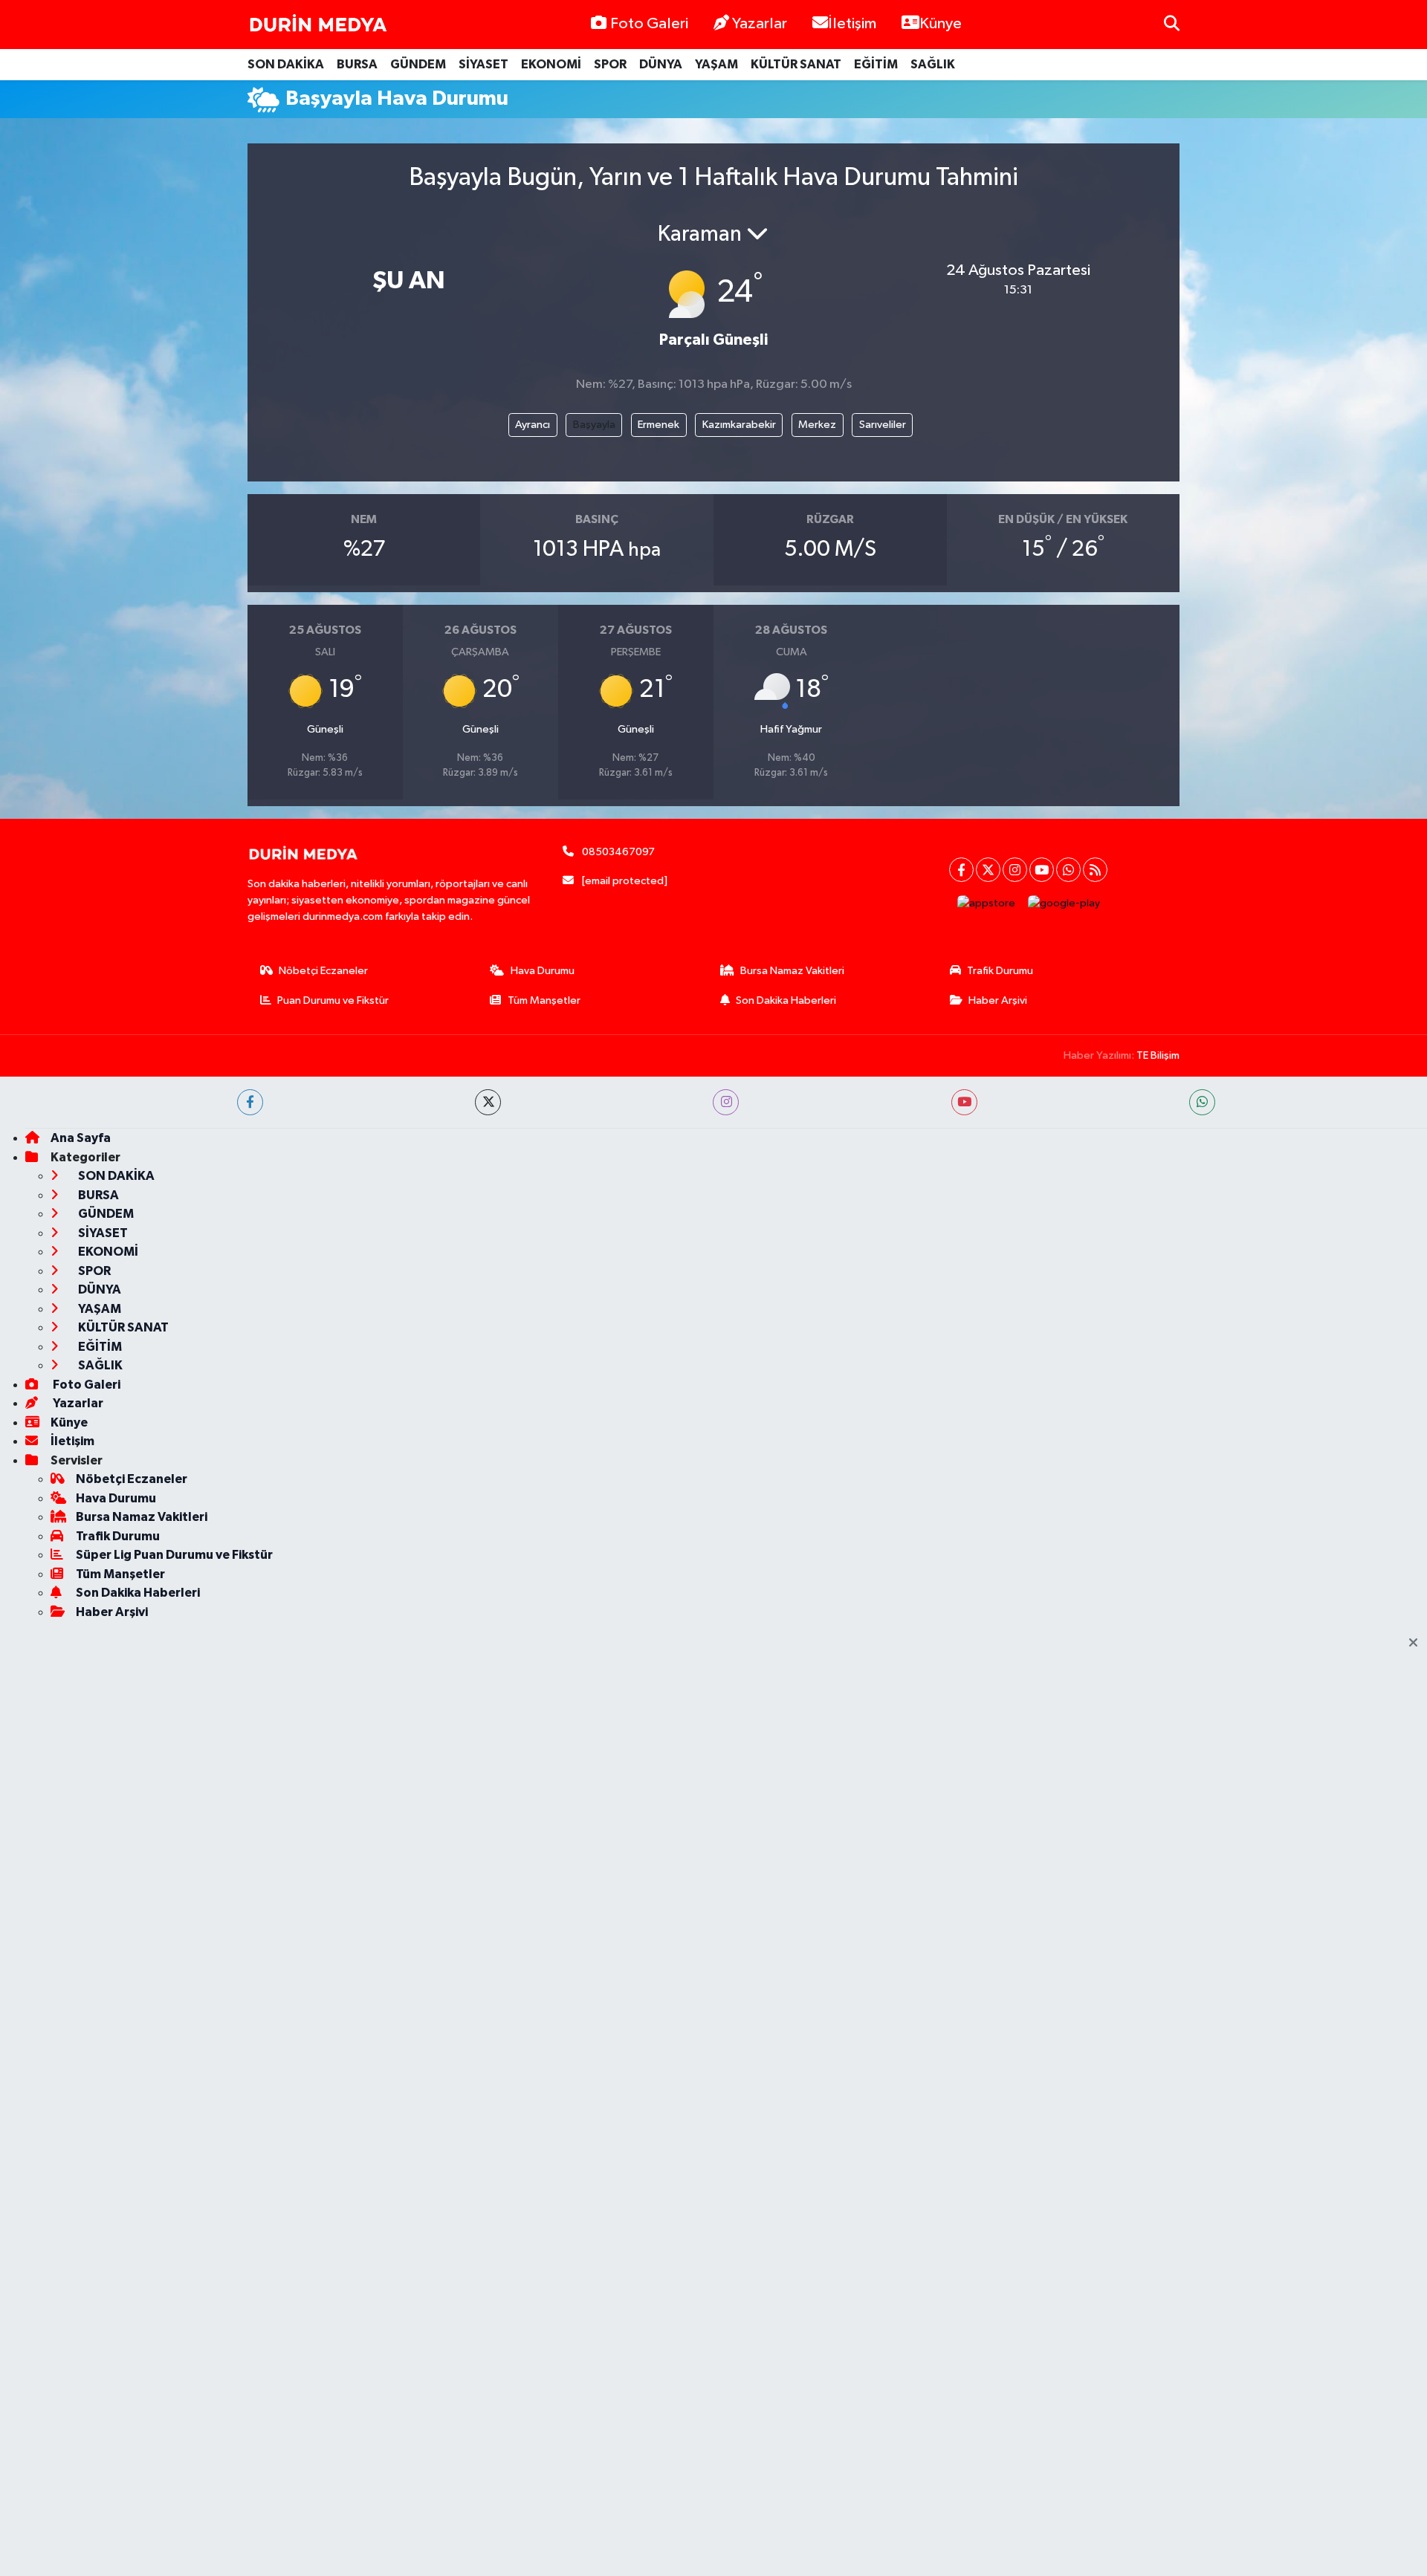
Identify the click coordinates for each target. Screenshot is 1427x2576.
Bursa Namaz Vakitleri (792, 971)
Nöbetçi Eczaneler (323, 971)
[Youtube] (1042, 870)
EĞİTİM (876, 64)
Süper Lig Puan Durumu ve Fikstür (174, 1555)
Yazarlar (760, 24)
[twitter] (488, 1102)
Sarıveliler (883, 425)
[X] (988, 870)
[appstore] (987, 903)
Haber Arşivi (998, 1000)
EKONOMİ (551, 64)
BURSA (357, 64)
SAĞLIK (933, 64)
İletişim (852, 24)
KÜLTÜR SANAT (796, 64)
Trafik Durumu (1000, 971)
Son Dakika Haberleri (786, 1000)
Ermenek (659, 425)
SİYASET (483, 64)
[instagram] (726, 1102)
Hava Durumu (543, 971)
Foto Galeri (649, 24)
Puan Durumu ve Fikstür (333, 1000)
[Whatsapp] (1068, 870)
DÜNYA (661, 64)
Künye (941, 24)
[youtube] (964, 1102)
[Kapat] (1418, 1644)
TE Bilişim (1158, 1055)
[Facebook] (961, 870)
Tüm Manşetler (544, 1000)
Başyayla (594, 425)
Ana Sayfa (81, 1138)
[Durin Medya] (318, 25)
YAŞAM (716, 64)
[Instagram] (1015, 870)
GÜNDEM (418, 64)
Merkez (817, 425)
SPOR (610, 64)
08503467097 (618, 852)
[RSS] (1095, 870)
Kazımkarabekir (739, 425)
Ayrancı (533, 425)
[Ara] (1172, 24)
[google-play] (1064, 903)
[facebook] (250, 1102)
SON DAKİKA (286, 64)
